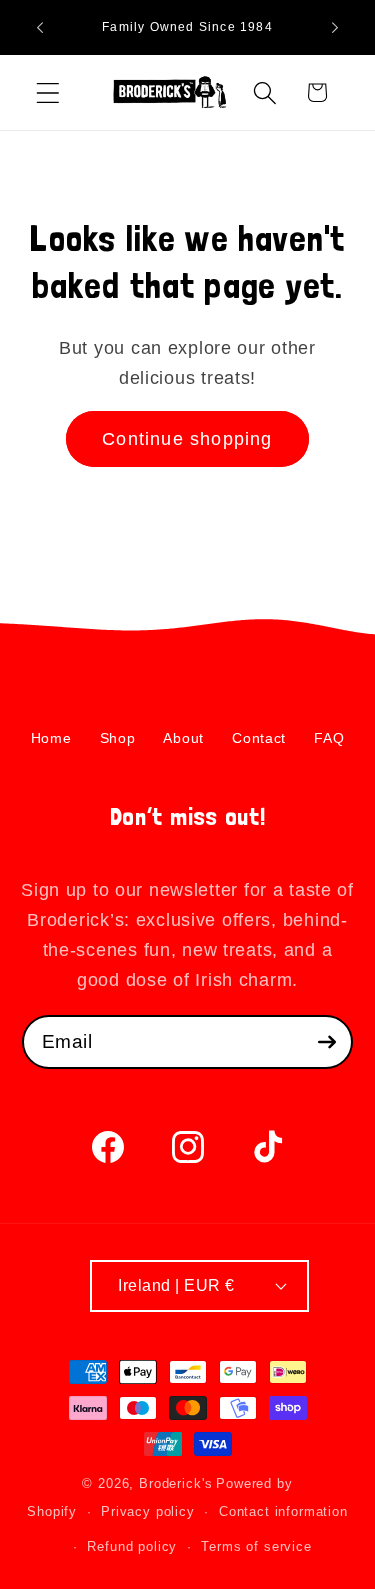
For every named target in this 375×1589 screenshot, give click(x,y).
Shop (118, 738)
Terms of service (256, 1546)
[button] (48, 92)
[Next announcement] (335, 28)
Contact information (283, 1511)
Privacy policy (148, 1511)
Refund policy (132, 1546)
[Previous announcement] (40, 28)
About (183, 738)
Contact (259, 738)
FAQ (329, 738)
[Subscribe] (326, 1042)
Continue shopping (187, 439)
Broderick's (175, 1483)
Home (51, 738)
